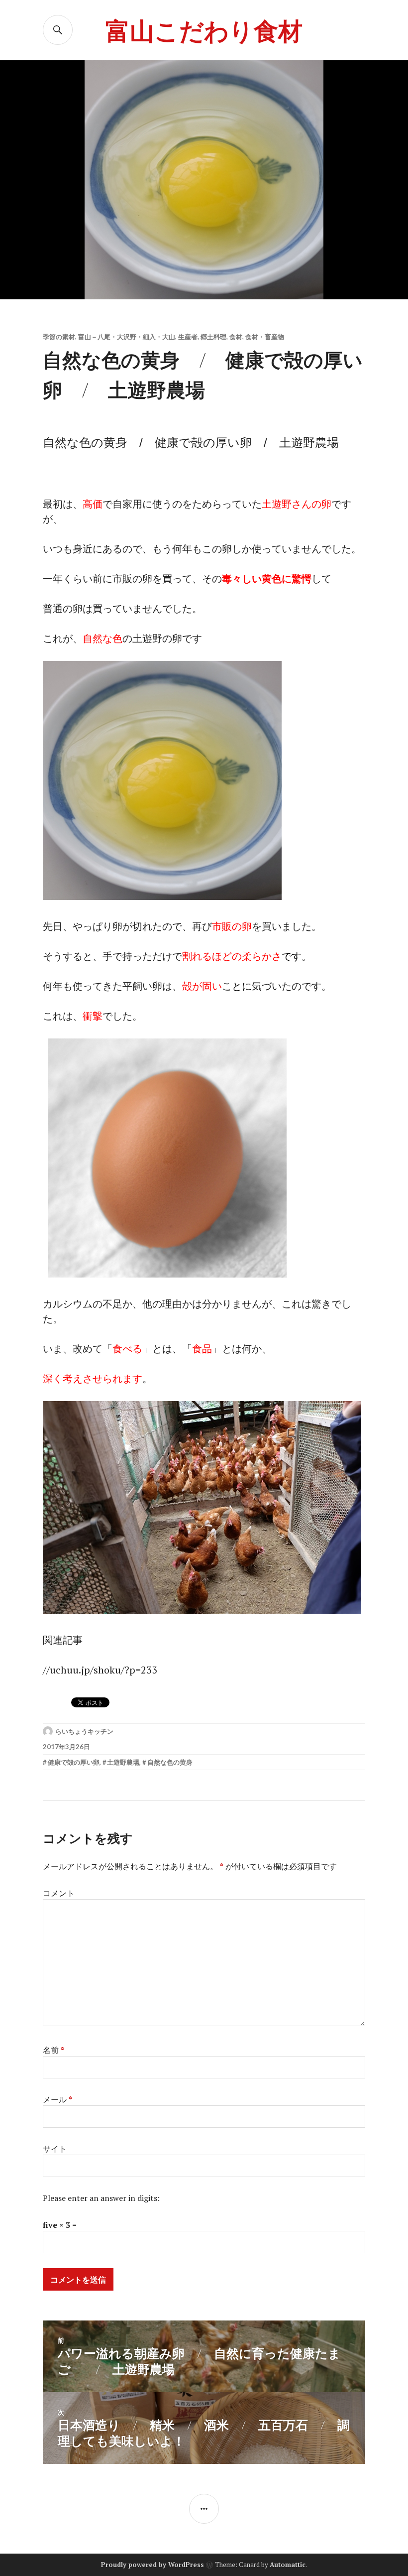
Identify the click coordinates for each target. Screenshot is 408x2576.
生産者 (188, 337)
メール (57, 2099)
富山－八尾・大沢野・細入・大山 (127, 337)
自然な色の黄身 (170, 1762)
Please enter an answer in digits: (101, 2198)
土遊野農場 (123, 1762)
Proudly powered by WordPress (153, 2565)
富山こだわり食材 (204, 30)
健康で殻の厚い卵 (74, 1762)
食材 (236, 337)
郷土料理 (213, 337)
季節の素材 (59, 337)
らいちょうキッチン (84, 1731)
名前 (53, 2050)
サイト (55, 2149)
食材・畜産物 (265, 337)
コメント (59, 1893)
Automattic (288, 2565)
